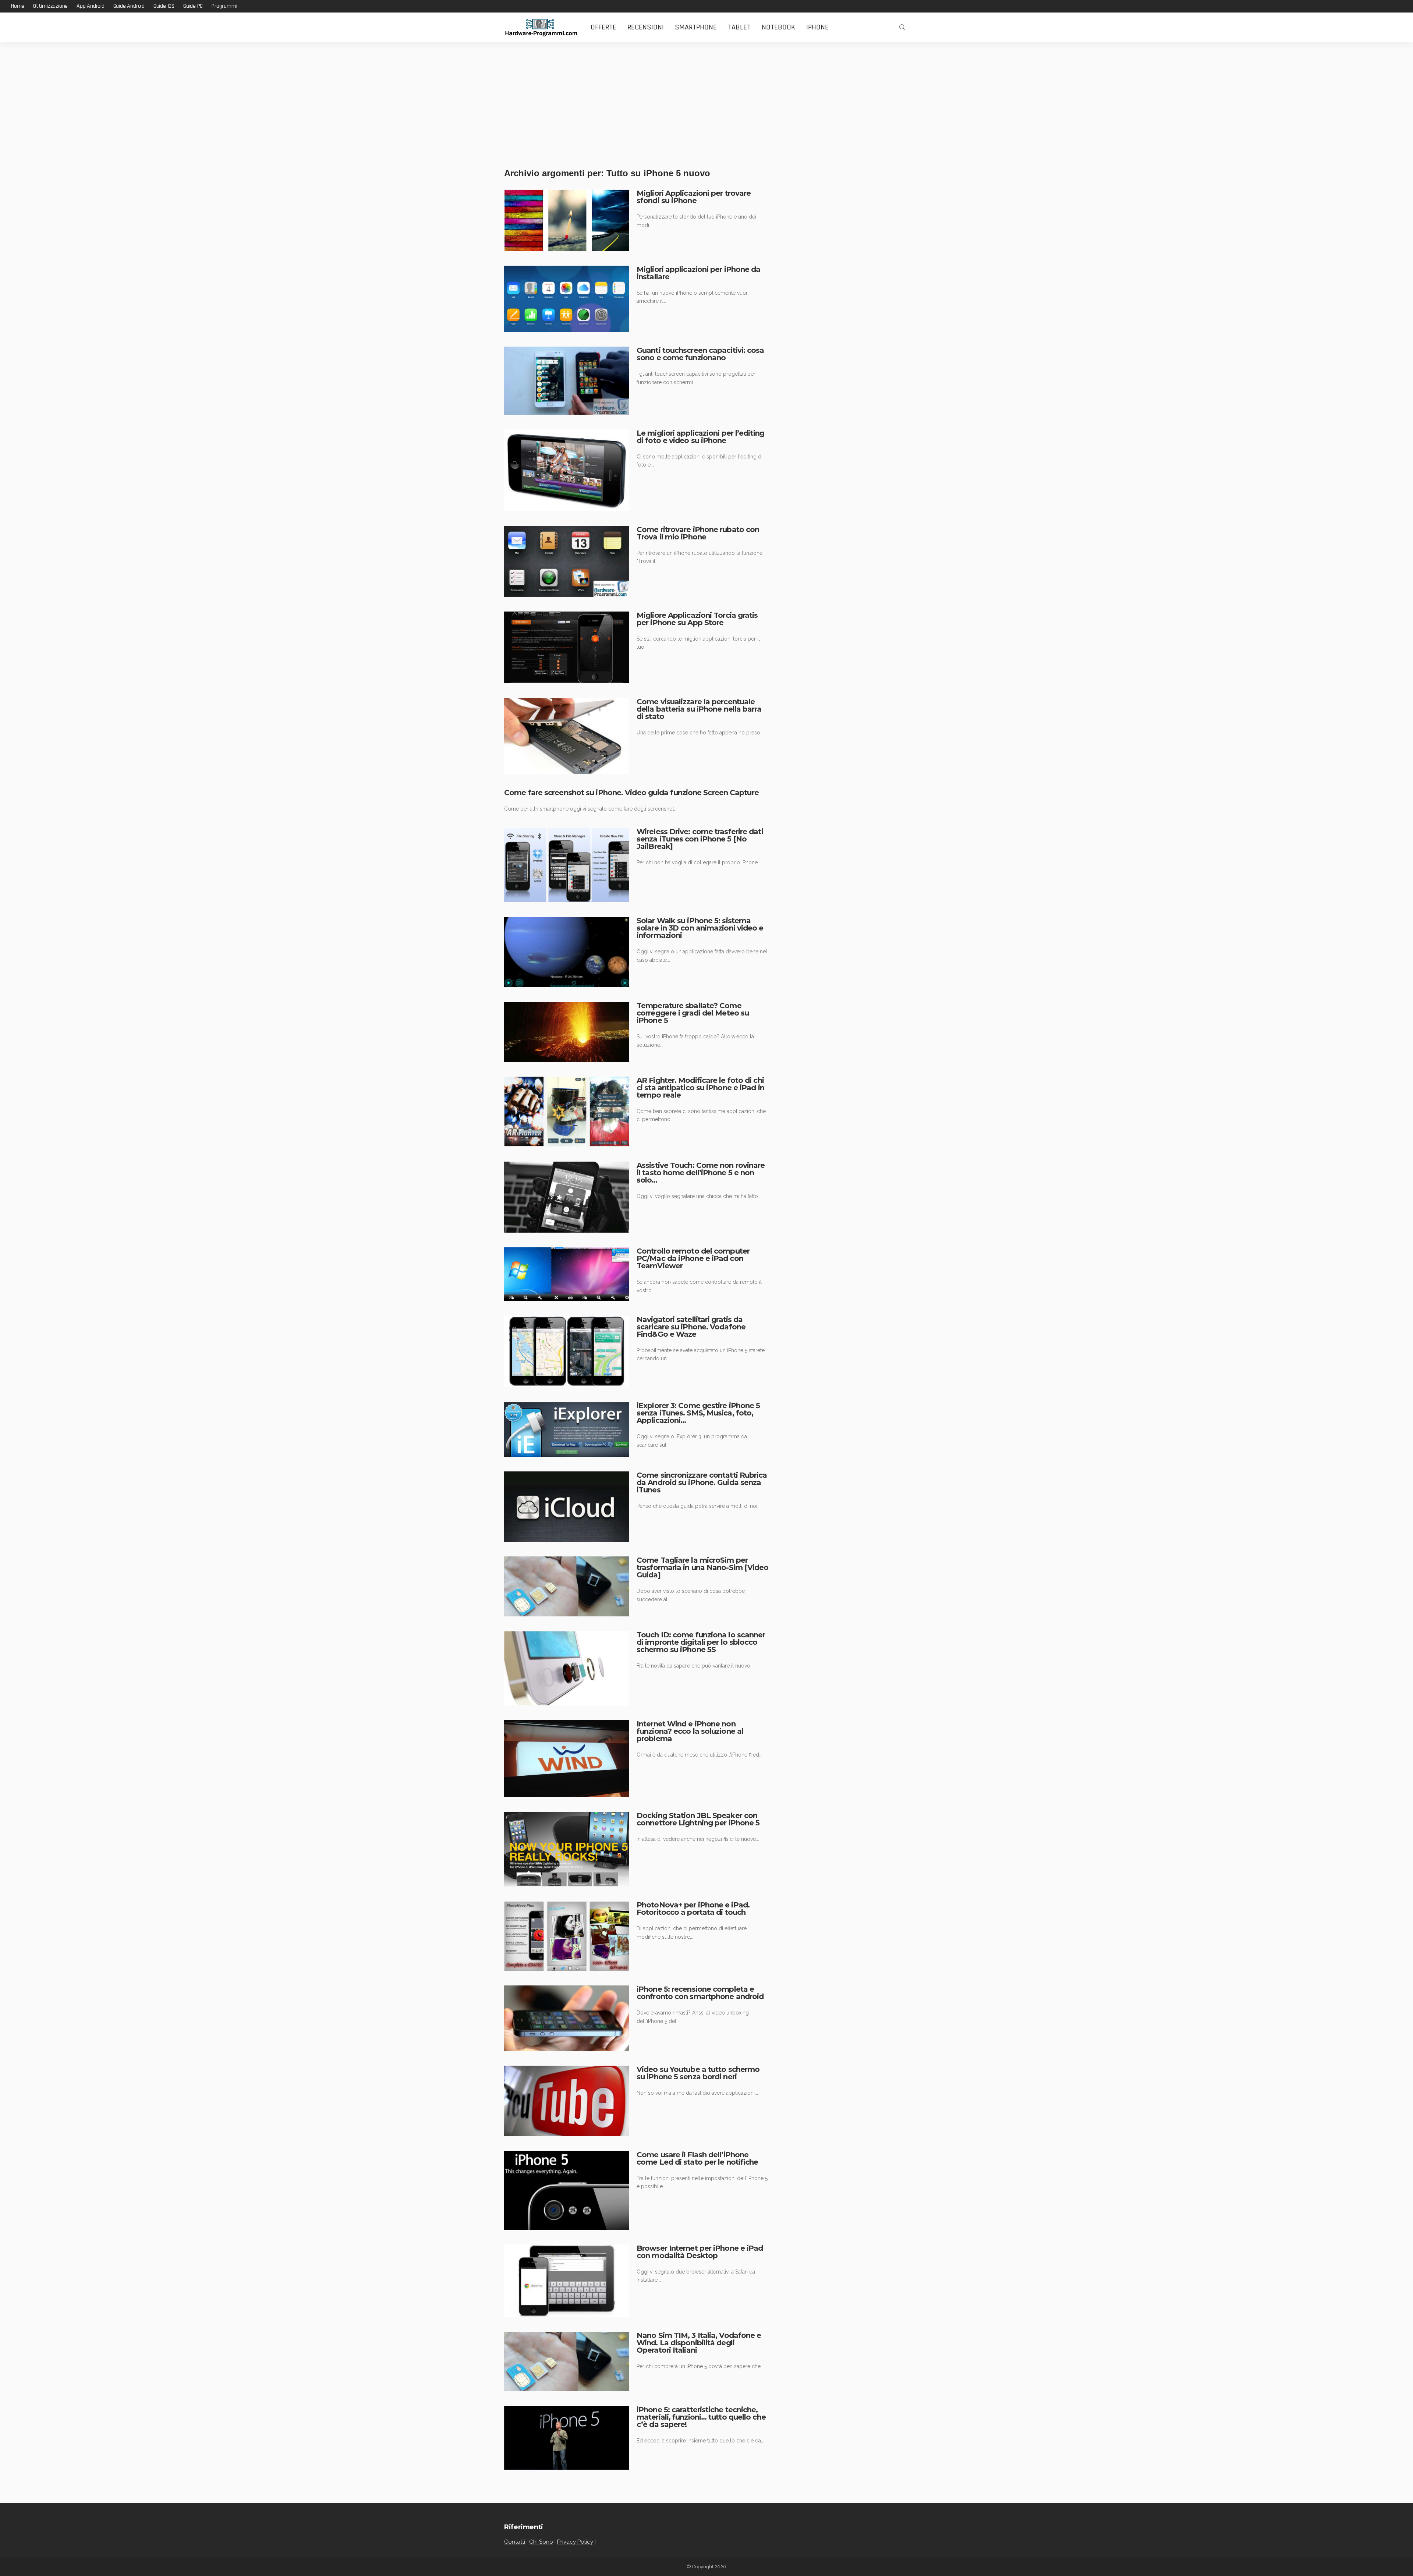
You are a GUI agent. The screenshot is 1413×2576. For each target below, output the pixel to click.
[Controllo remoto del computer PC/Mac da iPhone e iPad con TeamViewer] (567, 1274)
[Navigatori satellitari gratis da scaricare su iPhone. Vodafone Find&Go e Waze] (567, 1351)
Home (18, 6)
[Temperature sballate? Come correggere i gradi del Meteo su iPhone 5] (567, 1032)
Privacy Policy (575, 2542)
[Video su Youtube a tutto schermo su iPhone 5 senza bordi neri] (567, 2101)
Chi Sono (541, 2542)
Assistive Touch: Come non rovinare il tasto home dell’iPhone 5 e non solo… (701, 1173)
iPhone (817, 27)
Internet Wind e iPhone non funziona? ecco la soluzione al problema (690, 1731)
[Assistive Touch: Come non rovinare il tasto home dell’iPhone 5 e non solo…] (567, 1197)
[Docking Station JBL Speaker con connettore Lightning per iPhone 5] (567, 1849)
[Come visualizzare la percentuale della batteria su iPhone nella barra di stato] (567, 736)
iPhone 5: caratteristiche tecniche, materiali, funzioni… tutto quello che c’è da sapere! (701, 2417)
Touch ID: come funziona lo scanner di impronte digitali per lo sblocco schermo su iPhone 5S (701, 1642)
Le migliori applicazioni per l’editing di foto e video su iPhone (700, 437)
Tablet (739, 27)
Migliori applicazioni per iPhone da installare (699, 273)
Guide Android (129, 6)
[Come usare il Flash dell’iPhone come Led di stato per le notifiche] (567, 2190)
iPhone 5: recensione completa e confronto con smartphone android (700, 1993)
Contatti (515, 2542)
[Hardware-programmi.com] (541, 27)
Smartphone (696, 27)
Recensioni (646, 27)
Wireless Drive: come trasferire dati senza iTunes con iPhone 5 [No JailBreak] (700, 839)
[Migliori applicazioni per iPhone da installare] (567, 299)
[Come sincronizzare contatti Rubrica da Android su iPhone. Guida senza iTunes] (567, 1507)
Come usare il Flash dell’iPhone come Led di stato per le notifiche (697, 2158)
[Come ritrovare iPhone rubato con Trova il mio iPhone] (567, 561)
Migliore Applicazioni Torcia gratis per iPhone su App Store (697, 619)
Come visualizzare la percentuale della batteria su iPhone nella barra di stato (699, 709)
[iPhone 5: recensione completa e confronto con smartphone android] (567, 2018)
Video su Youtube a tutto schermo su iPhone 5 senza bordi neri (698, 2073)
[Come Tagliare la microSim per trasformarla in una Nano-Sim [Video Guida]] (567, 1586)
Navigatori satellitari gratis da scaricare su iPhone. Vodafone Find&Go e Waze (691, 1327)
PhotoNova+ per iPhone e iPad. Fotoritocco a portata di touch (693, 1909)
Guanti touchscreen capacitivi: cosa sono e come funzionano (700, 354)
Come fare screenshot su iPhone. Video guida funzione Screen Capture (631, 793)
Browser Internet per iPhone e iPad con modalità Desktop (700, 2252)
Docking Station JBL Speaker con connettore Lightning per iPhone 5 (698, 1819)
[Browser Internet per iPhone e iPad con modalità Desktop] (567, 2281)
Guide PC (193, 6)
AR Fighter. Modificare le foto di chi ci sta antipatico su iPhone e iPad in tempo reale (700, 1088)
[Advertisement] (706, 97)
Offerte (603, 27)
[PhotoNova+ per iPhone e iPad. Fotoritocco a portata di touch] (567, 1936)
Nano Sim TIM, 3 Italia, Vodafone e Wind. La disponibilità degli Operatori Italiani (699, 2343)
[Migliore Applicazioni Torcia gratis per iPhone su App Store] (567, 647)
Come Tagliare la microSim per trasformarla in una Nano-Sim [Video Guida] (703, 1567)
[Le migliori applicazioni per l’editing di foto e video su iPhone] (567, 470)
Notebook (778, 27)
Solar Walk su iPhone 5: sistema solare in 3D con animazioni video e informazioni (700, 928)
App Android (91, 6)
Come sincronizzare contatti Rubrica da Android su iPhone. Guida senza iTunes (702, 1482)
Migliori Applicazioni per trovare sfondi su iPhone (694, 197)
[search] (902, 27)
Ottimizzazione (50, 6)
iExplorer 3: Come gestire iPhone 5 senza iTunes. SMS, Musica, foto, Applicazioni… (698, 1413)
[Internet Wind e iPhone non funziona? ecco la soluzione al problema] (567, 1759)
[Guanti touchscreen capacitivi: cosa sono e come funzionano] (567, 381)
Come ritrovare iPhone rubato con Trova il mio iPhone (698, 533)
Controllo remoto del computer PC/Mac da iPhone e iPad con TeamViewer (693, 1258)
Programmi (224, 6)
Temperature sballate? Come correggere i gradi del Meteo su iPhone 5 (693, 1013)
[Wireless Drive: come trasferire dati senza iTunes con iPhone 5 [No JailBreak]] (567, 865)
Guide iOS (164, 6)
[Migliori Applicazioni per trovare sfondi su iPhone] (567, 220)
